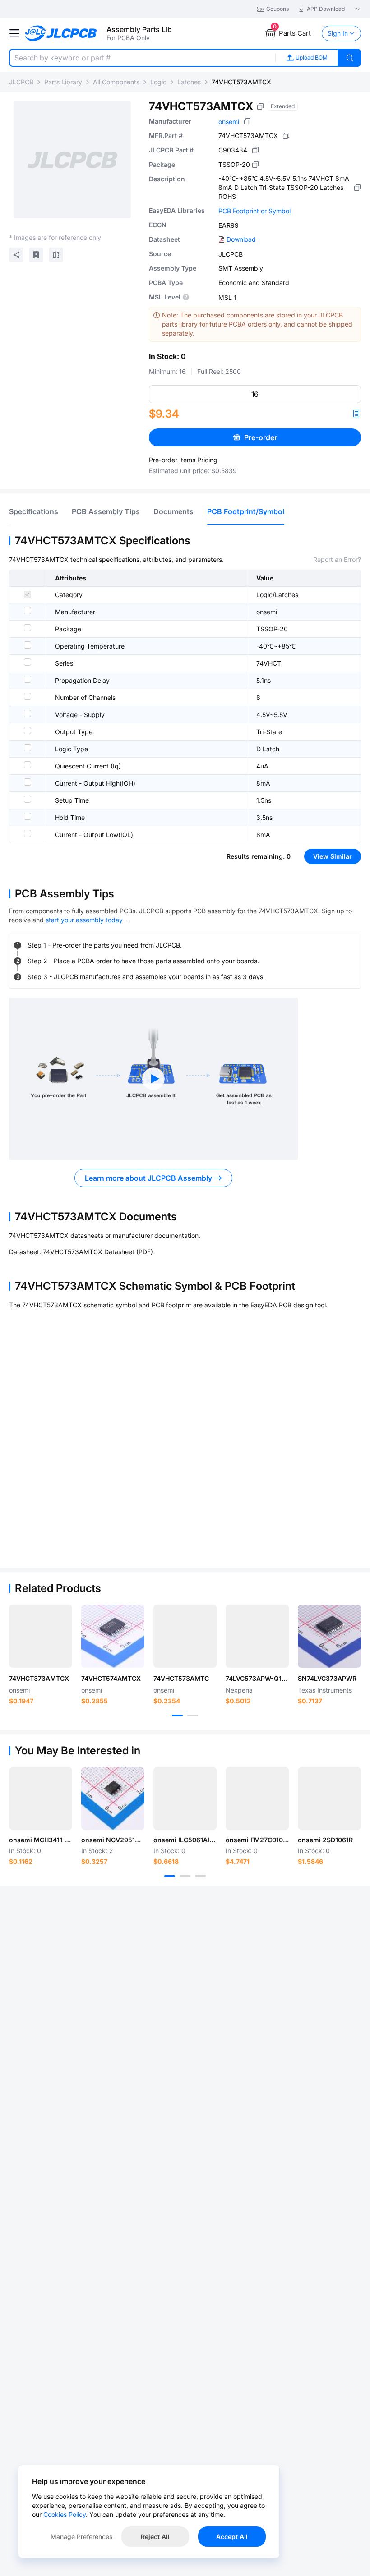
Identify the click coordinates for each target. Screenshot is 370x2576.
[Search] (350, 58)
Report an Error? (337, 559)
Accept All (232, 2537)
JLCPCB (21, 82)
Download (241, 239)
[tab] (34, 511)
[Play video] (153, 1079)
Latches (189, 82)
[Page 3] (200, 1876)
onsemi (229, 122)
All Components (116, 82)
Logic (158, 82)
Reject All (155, 2537)
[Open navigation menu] (14, 33)
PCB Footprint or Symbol (254, 211)
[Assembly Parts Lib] (61, 34)
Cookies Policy (65, 2514)
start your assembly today (84, 920)
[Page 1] (177, 1716)
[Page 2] (193, 1716)
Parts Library (63, 82)
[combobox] (142, 58)
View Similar (333, 856)
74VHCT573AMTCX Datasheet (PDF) (98, 1252)
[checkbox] (28, 594)
